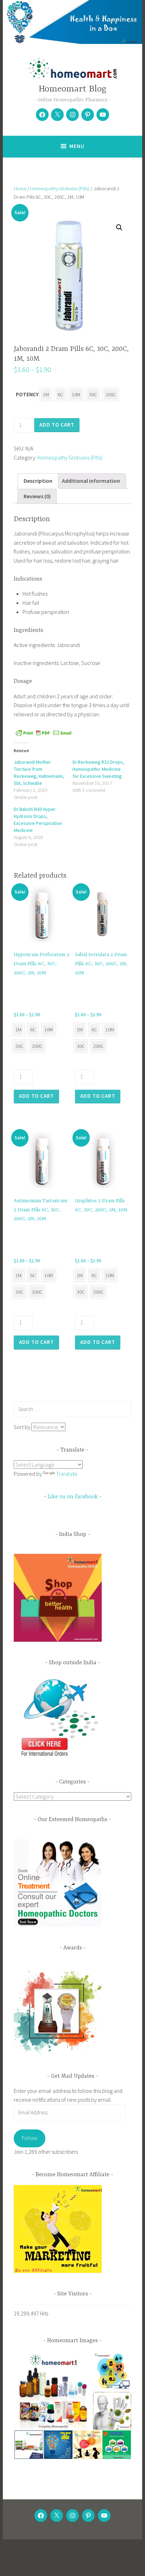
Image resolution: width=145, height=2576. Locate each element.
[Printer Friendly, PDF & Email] (44, 732)
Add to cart (57, 425)
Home (20, 188)
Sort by (23, 1427)
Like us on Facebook (73, 1497)
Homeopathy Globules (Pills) (60, 188)
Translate (67, 1474)
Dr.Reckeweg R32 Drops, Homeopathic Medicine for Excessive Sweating (98, 769)
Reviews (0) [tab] (37, 496)
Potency (27, 394)
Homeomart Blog (72, 89)
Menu (77, 146)
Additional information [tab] (91, 481)
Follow (30, 2138)
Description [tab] (38, 481)
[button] (119, 228)
